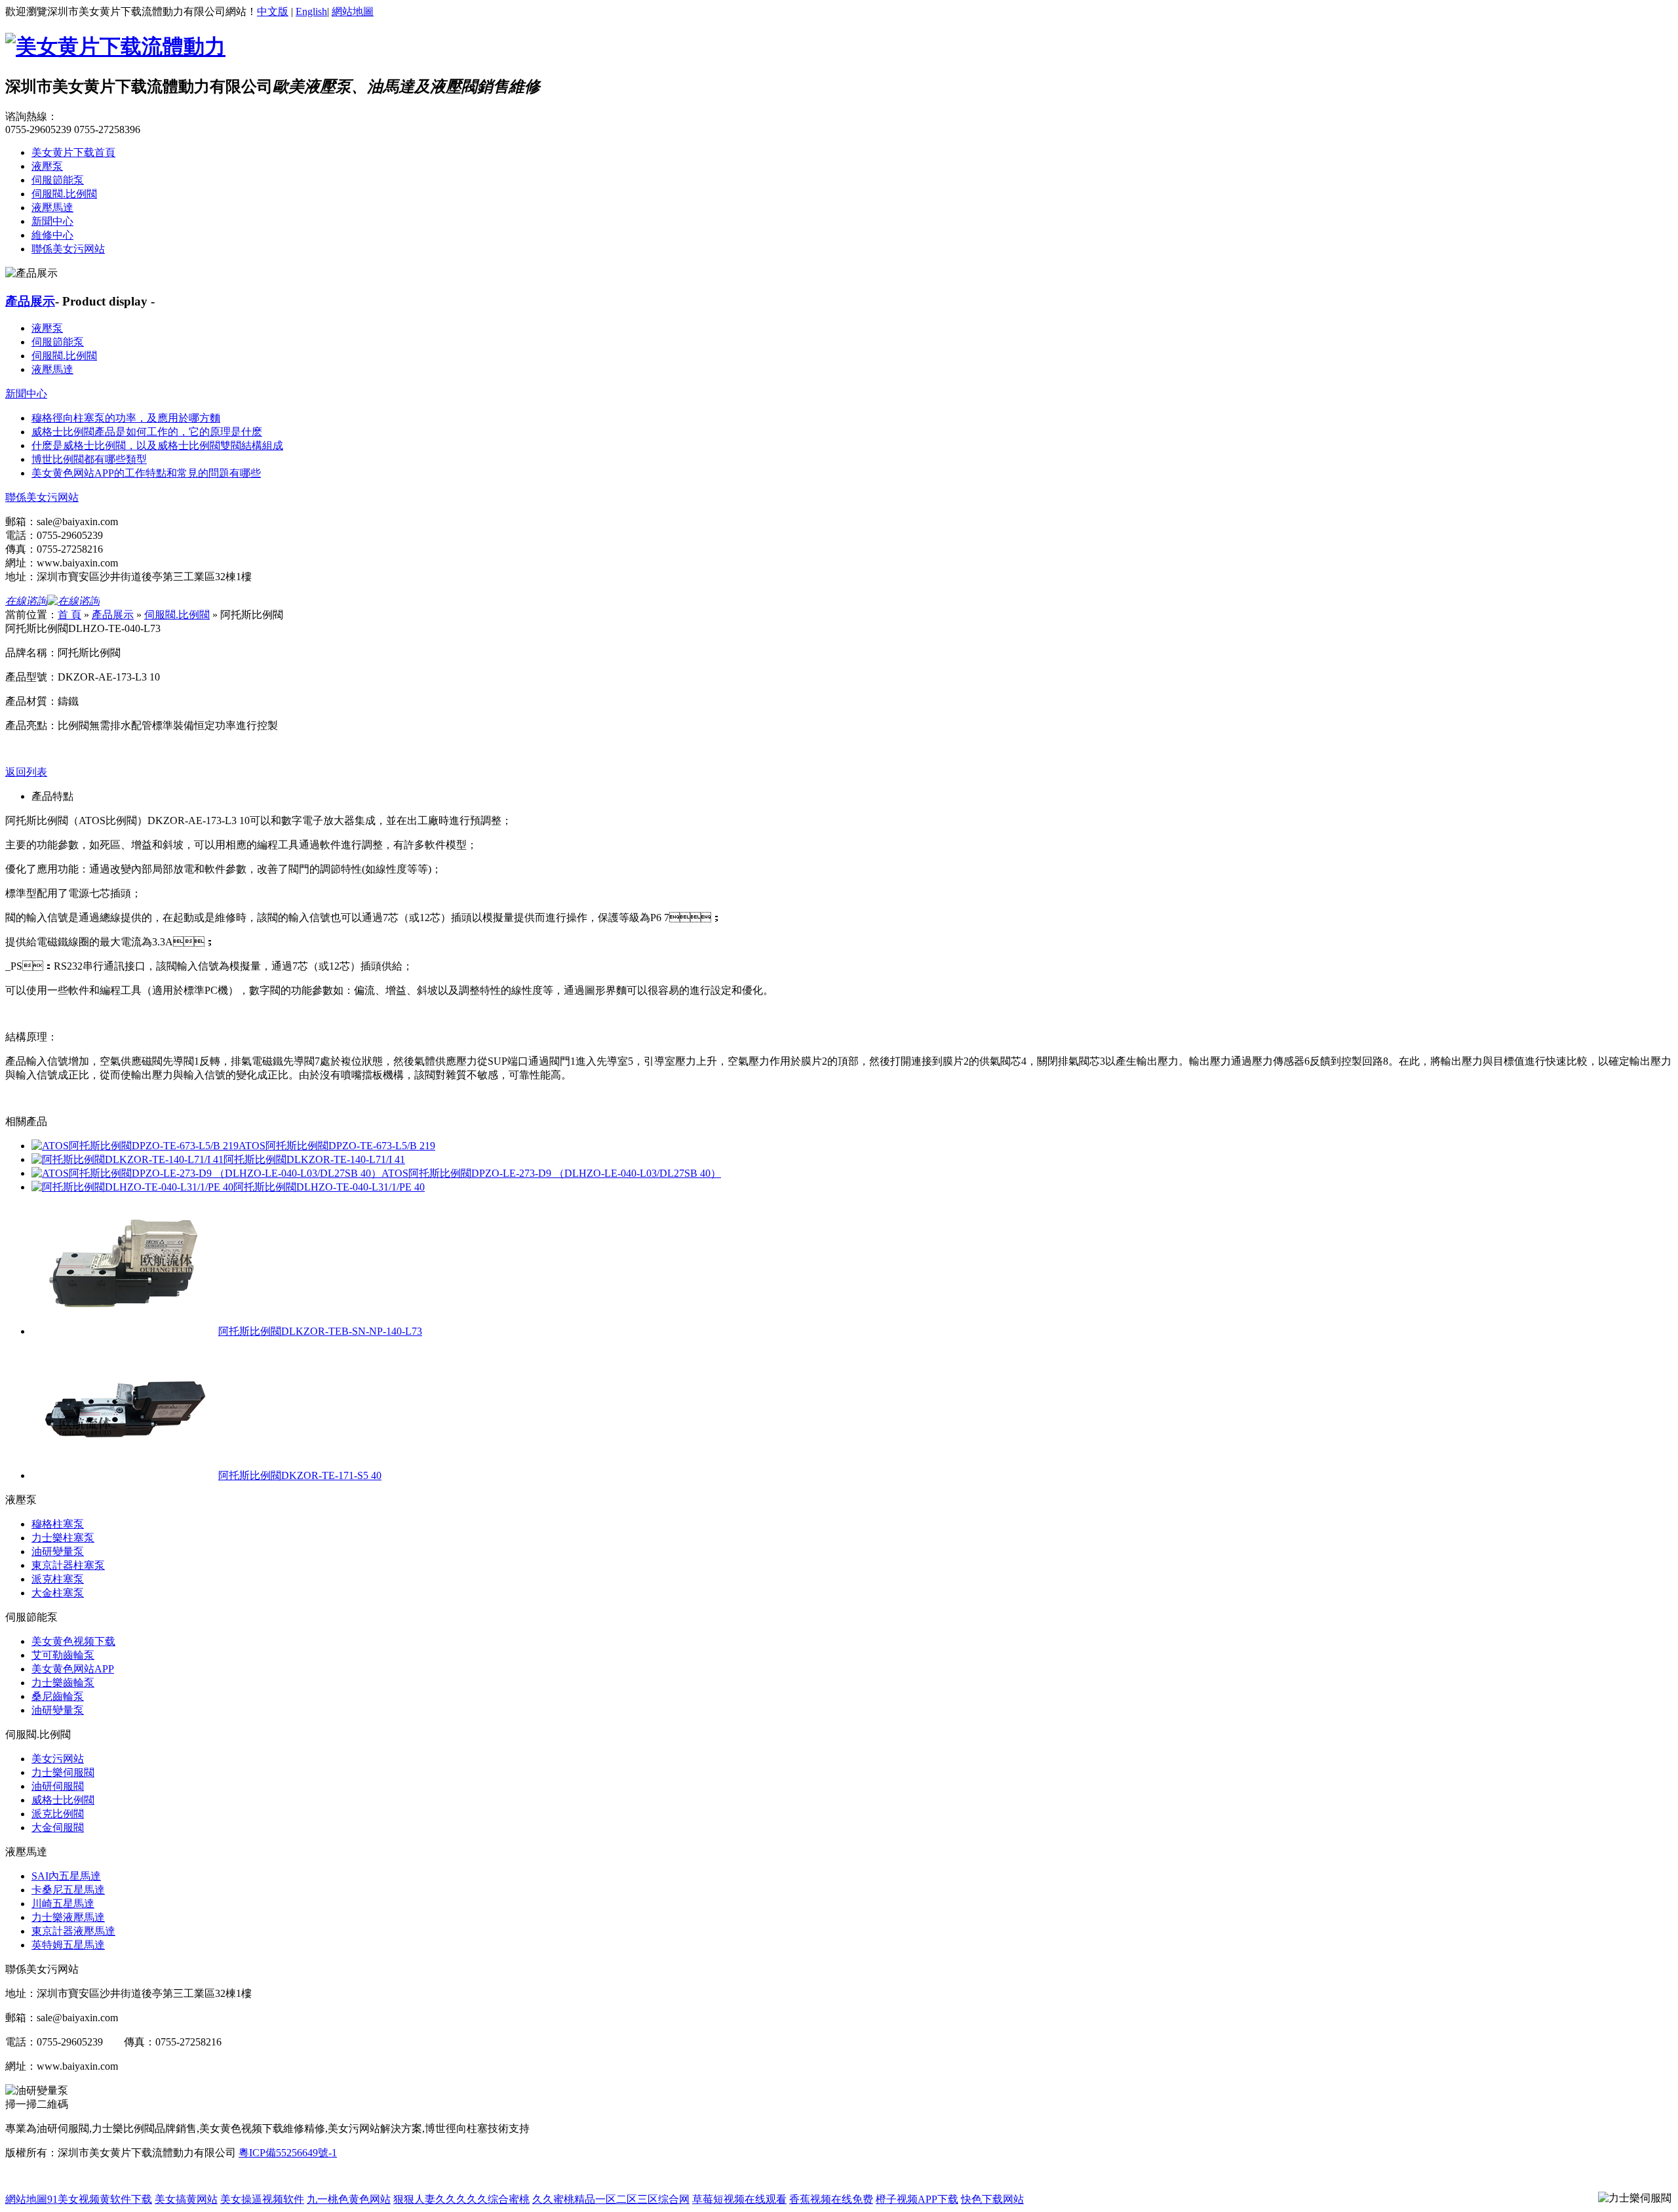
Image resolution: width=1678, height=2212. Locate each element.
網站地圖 (353, 11)
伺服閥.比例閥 (64, 194)
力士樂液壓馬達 (68, 1917)
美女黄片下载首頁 (73, 152)
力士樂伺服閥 (63, 1772)
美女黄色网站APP (73, 1669)
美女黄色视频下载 (73, 1641)
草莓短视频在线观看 (739, 2199)
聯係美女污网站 (68, 249)
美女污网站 (58, 1759)
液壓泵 (47, 166)
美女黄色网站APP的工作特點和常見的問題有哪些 (146, 473)
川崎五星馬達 (63, 1904)
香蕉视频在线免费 (831, 2199)
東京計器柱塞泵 (68, 1565)
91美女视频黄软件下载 (100, 2199)
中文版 (273, 11)
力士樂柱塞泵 (63, 1538)
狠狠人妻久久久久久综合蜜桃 (461, 2199)
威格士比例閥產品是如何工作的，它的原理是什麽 (147, 432)
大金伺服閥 (58, 1827)
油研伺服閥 (58, 1786)
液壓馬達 (52, 207)
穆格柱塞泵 (58, 1524)
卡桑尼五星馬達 (68, 1890)
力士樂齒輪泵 (63, 1683)
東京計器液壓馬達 (73, 1931)
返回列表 (26, 772)
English (311, 11)
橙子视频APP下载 (917, 2199)
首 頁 (69, 615)
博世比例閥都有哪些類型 (89, 459)
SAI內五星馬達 (66, 1876)
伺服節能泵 (58, 180)
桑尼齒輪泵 (58, 1696)
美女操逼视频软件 (262, 2199)
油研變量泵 (58, 1551)
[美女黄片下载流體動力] (115, 47)
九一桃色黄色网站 (349, 2199)
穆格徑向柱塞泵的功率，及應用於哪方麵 (126, 418)
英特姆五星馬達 (68, 1945)
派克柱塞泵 (58, 1579)
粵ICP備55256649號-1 (288, 2153)
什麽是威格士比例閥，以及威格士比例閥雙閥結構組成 (157, 445)
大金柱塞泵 (58, 1593)
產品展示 (30, 301)
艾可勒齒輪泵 (63, 1655)
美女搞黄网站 (186, 2199)
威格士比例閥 (63, 1800)
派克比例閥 (58, 1814)
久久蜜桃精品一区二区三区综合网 (611, 2199)
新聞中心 (52, 221)
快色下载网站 (992, 2199)
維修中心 (52, 235)
